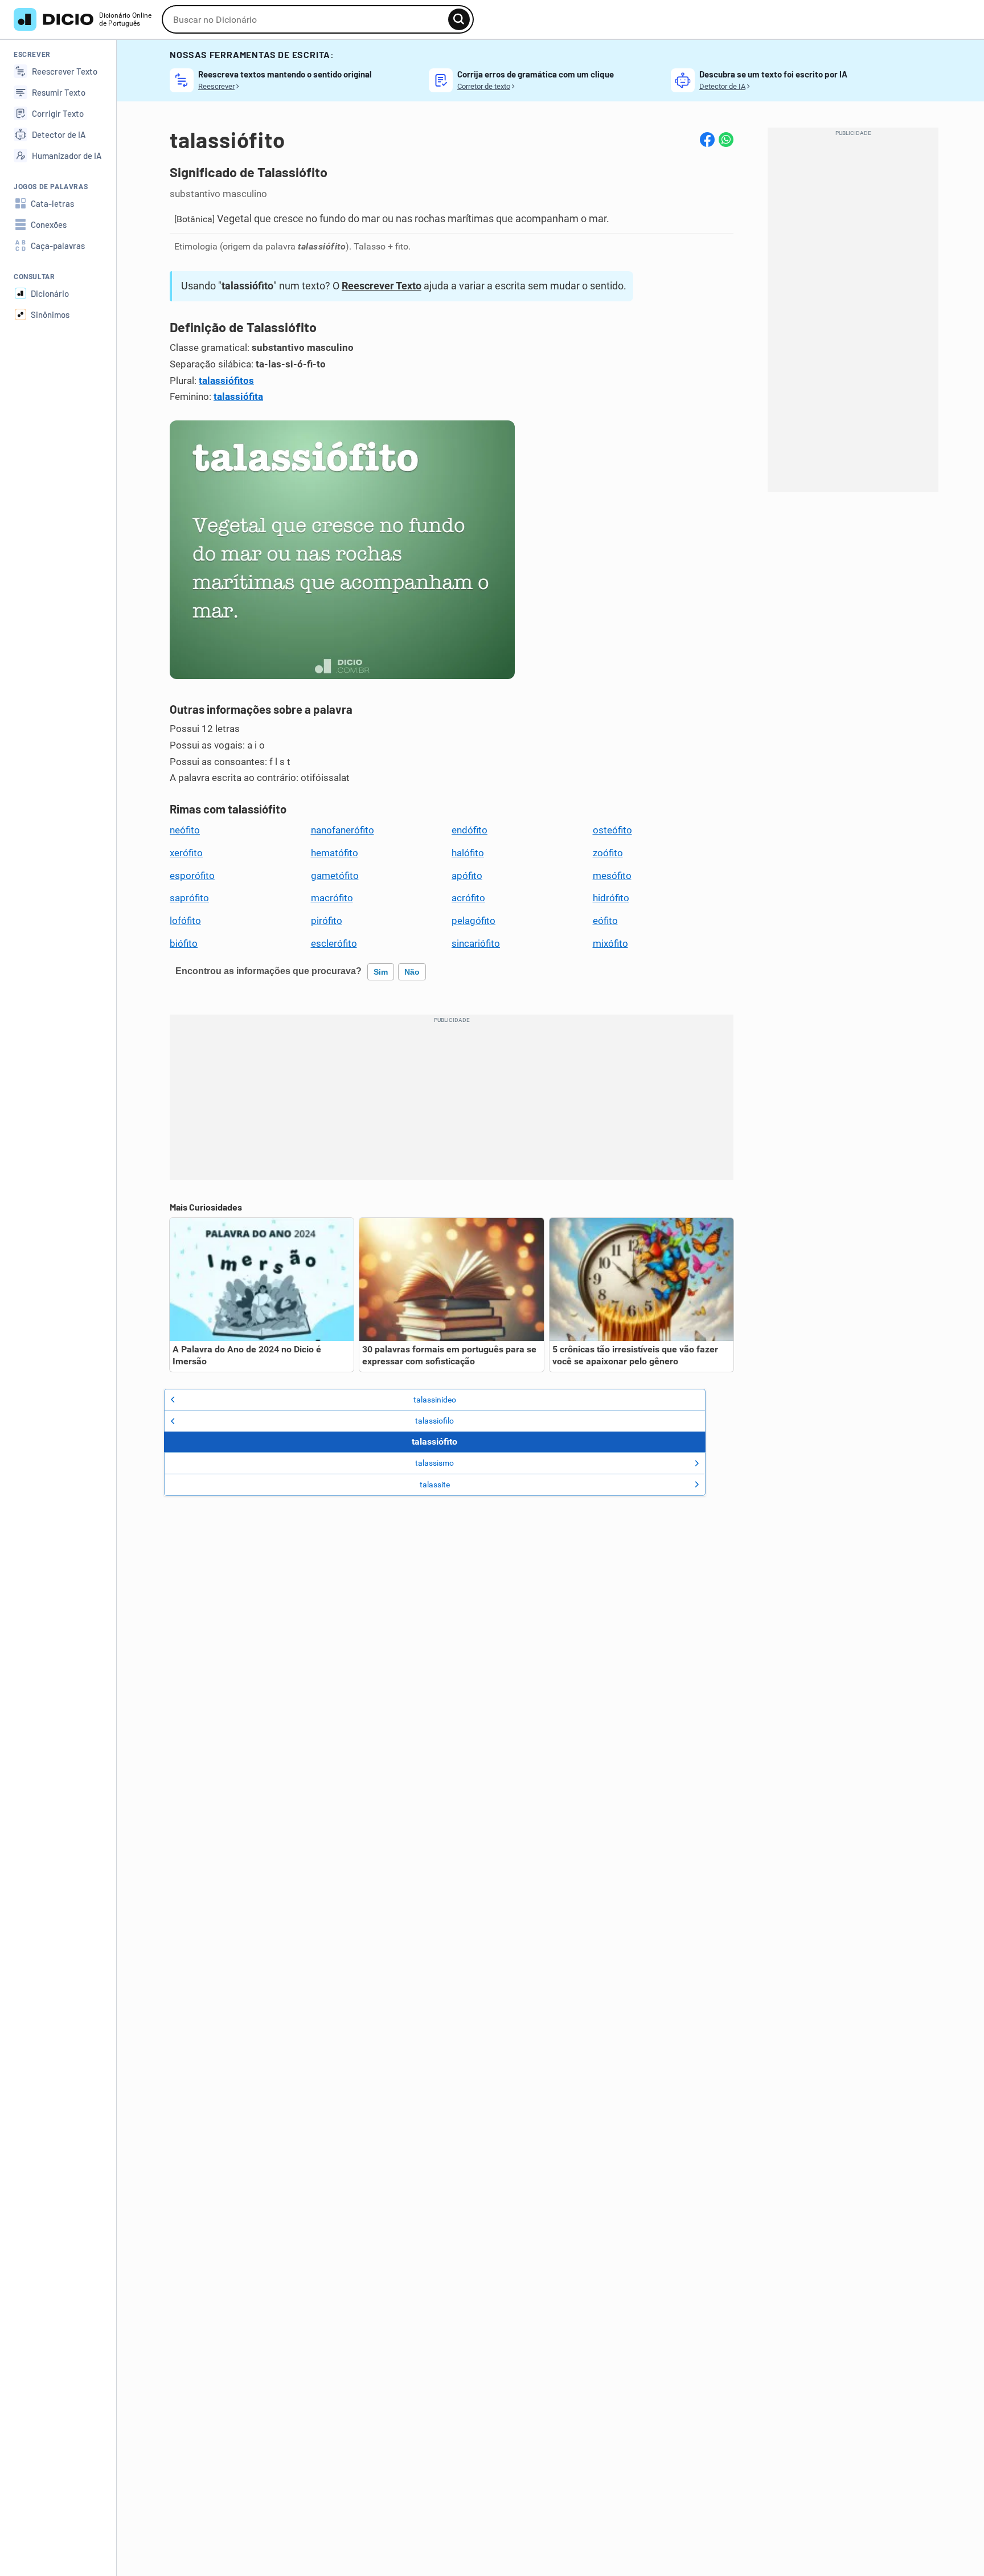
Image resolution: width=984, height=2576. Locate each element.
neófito (185, 830)
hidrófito (611, 898)
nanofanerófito (343, 830)
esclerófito (334, 943)
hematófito (335, 853)
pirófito (327, 921)
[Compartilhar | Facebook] (707, 140)
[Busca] (459, 19)
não (412, 972)
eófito (605, 921)
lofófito (185, 921)
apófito (467, 876)
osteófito (612, 830)
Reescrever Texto (382, 286)
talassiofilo (434, 1421)
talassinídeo (435, 1400)
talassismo (434, 1463)
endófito (470, 830)
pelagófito (473, 921)
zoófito (608, 853)
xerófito (186, 853)
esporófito (192, 876)
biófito (184, 943)
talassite (435, 1485)
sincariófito (476, 943)
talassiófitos (226, 381)
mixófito (610, 943)
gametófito (335, 876)
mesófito (612, 876)
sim (381, 972)
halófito (468, 853)
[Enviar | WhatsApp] (726, 140)
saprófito (189, 898)
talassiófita (238, 396)
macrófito (332, 898)
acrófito (468, 898)
